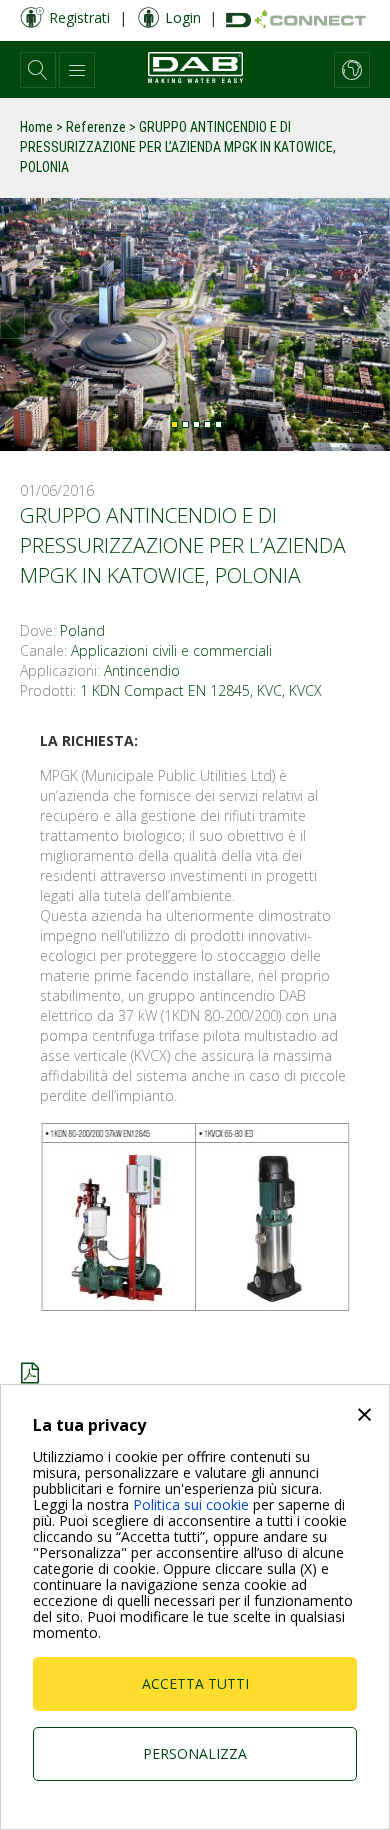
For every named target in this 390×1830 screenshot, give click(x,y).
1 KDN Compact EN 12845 (165, 690)
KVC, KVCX (289, 690)
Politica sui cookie (191, 1504)
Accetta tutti (195, 1683)
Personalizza (195, 1753)
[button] (38, 70)
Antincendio (142, 670)
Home (36, 127)
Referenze (96, 127)
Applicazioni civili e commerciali (171, 650)
